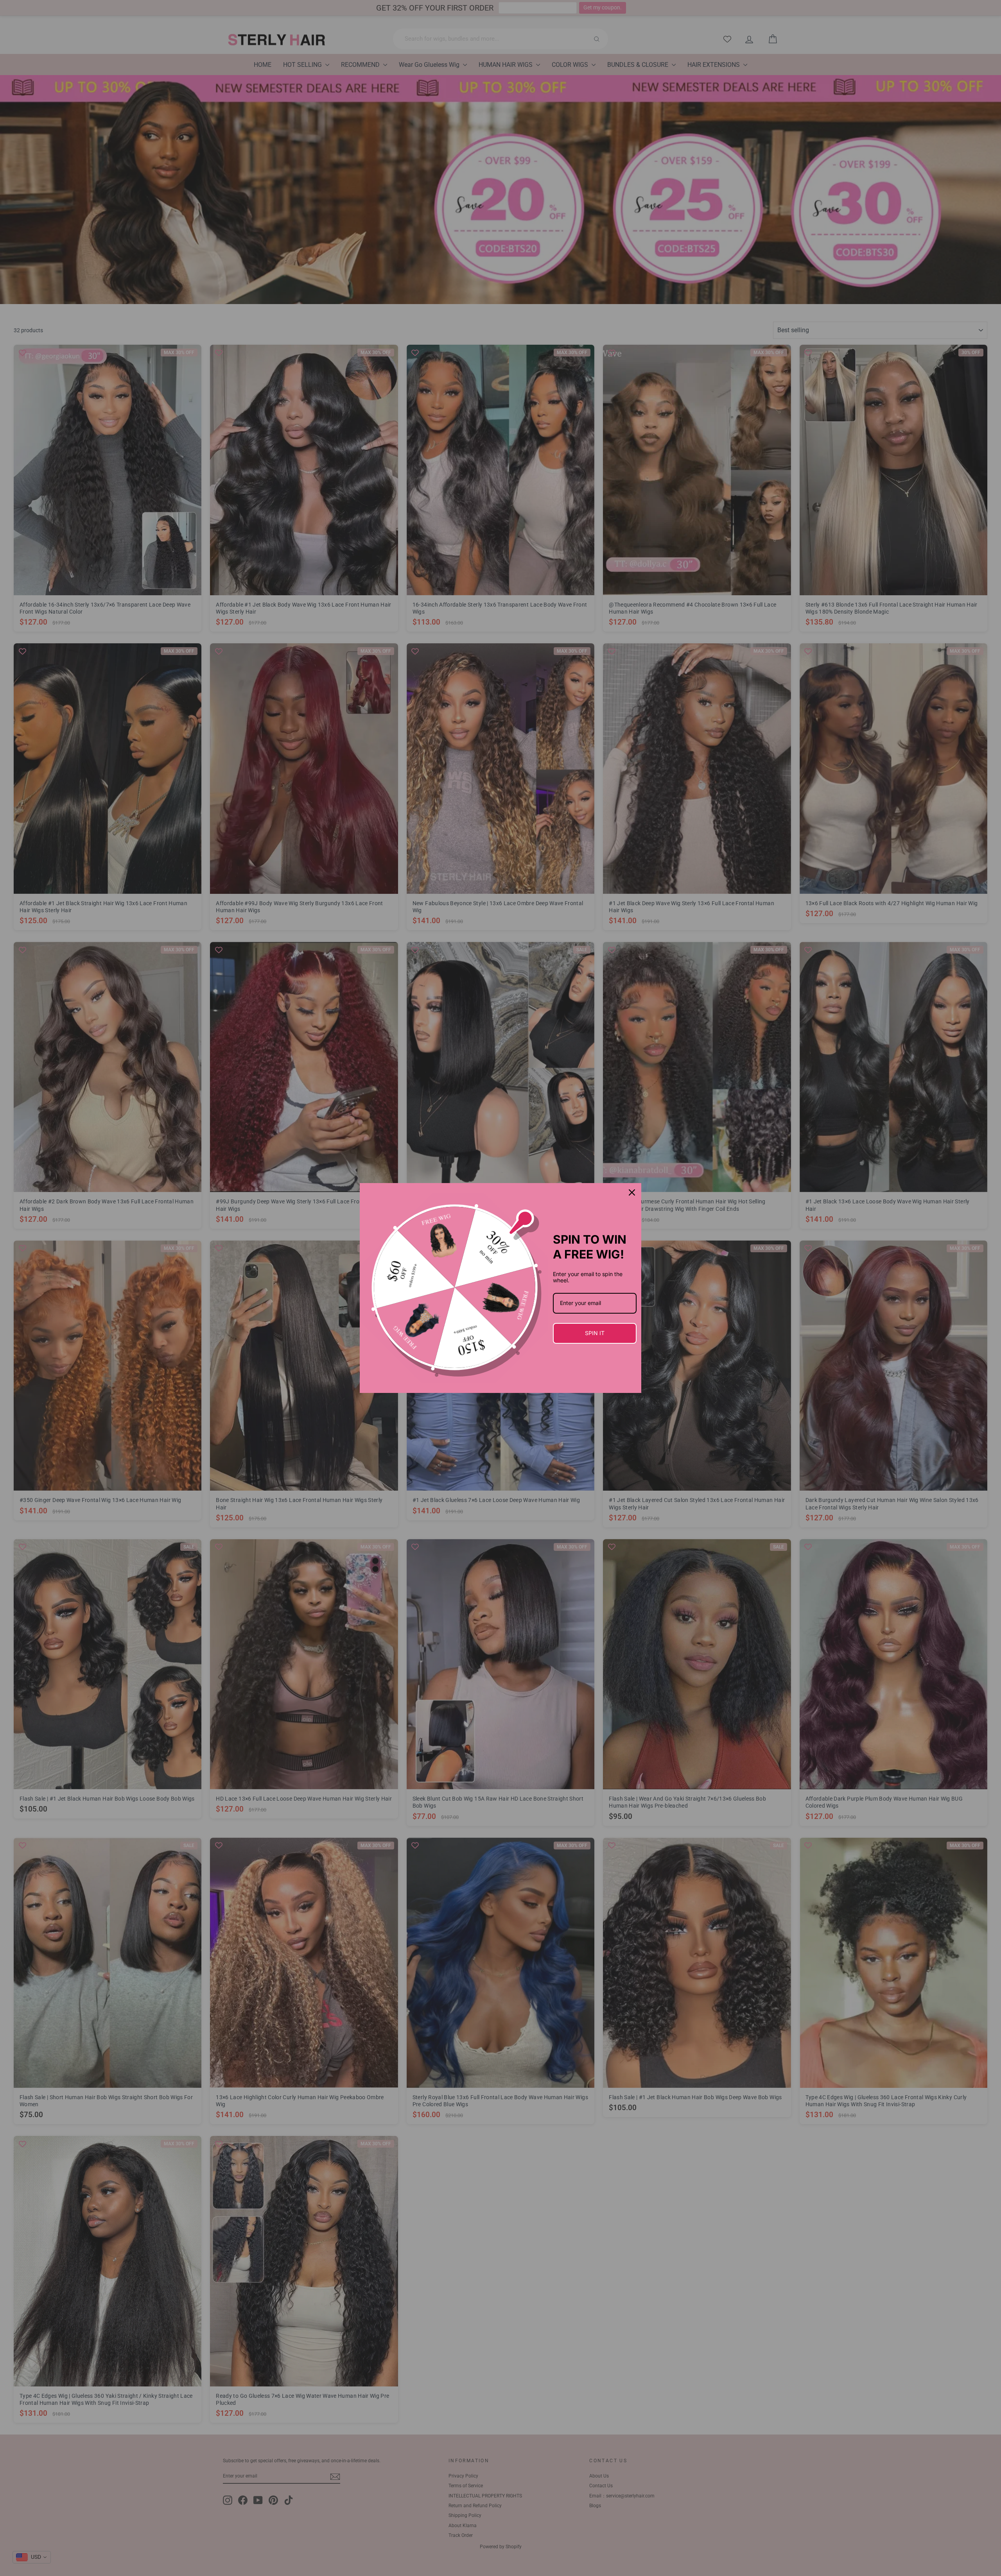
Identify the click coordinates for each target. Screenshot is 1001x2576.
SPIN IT (595, 1333)
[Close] (632, 1192)
